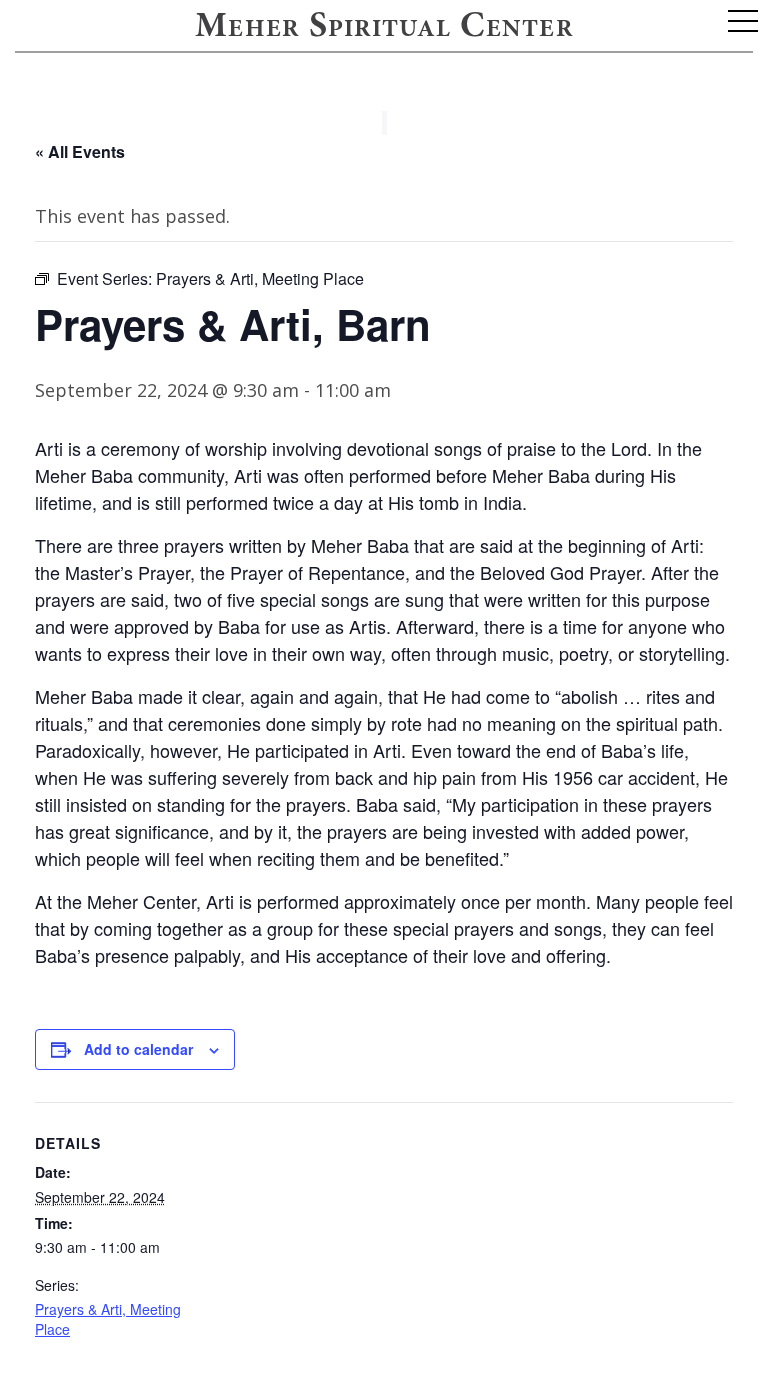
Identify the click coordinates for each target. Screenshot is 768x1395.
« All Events (80, 151)
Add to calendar (138, 1049)
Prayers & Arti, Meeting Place (108, 1319)
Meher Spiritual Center (384, 28)
